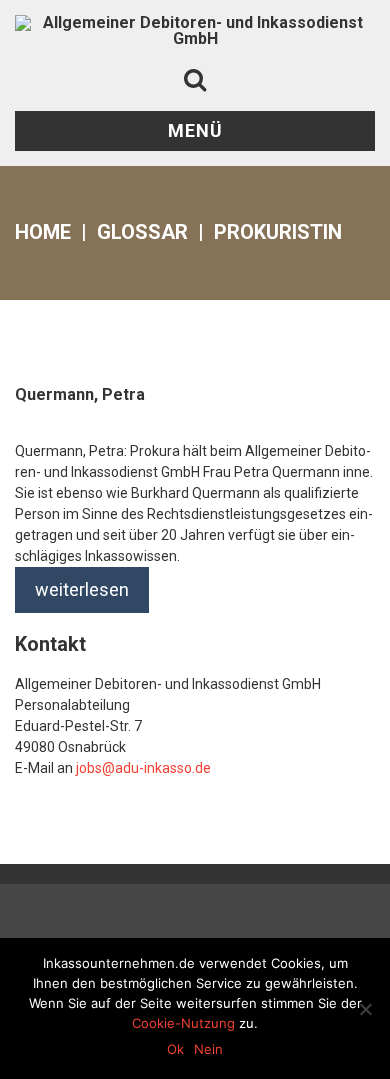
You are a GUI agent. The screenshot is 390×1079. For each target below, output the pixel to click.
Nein (208, 1049)
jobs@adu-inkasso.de (143, 768)
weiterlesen (82, 589)
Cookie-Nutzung (183, 1023)
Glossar (142, 232)
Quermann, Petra (80, 394)
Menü (195, 130)
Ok (175, 1049)
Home (43, 232)
